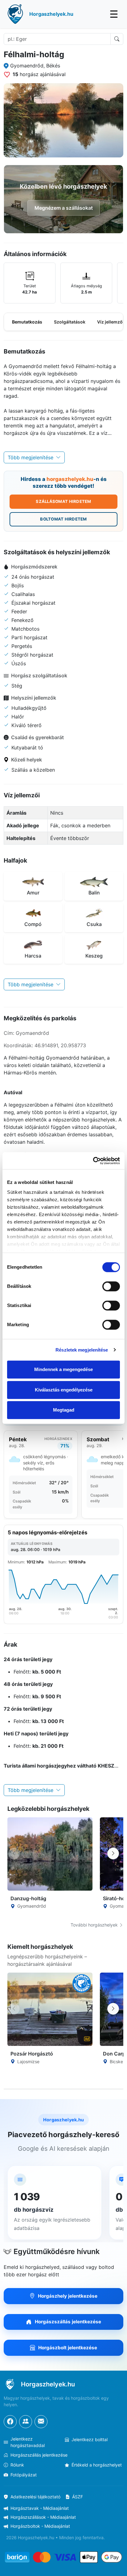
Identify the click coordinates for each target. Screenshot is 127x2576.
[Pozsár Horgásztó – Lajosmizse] (50, 2009)
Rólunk (17, 2465)
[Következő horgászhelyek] (113, 1854)
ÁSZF (78, 2497)
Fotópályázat (24, 2475)
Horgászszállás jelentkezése (39, 2455)
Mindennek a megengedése (63, 1369)
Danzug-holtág (28, 1898)
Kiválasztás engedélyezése (64, 1390)
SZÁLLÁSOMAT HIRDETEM (63, 501)
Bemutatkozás (27, 322)
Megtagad (64, 1410)
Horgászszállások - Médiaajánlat (43, 2517)
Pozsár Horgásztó (32, 2054)
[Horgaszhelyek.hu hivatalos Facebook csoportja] (26, 2422)
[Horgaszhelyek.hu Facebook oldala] (10, 2422)
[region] (63, 283)
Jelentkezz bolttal (90, 2439)
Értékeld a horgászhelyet (97, 2465)
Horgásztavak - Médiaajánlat (40, 2508)
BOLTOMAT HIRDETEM (63, 519)
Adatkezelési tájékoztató (35, 2497)
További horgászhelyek (95, 1925)
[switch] (111, 1286)
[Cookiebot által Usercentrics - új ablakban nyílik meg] (93, 1161)
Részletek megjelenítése (82, 1350)
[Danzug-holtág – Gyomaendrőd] (50, 1854)
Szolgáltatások (70, 322)
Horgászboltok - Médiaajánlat (40, 2526)
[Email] (41, 2422)
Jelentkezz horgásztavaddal (28, 2442)
